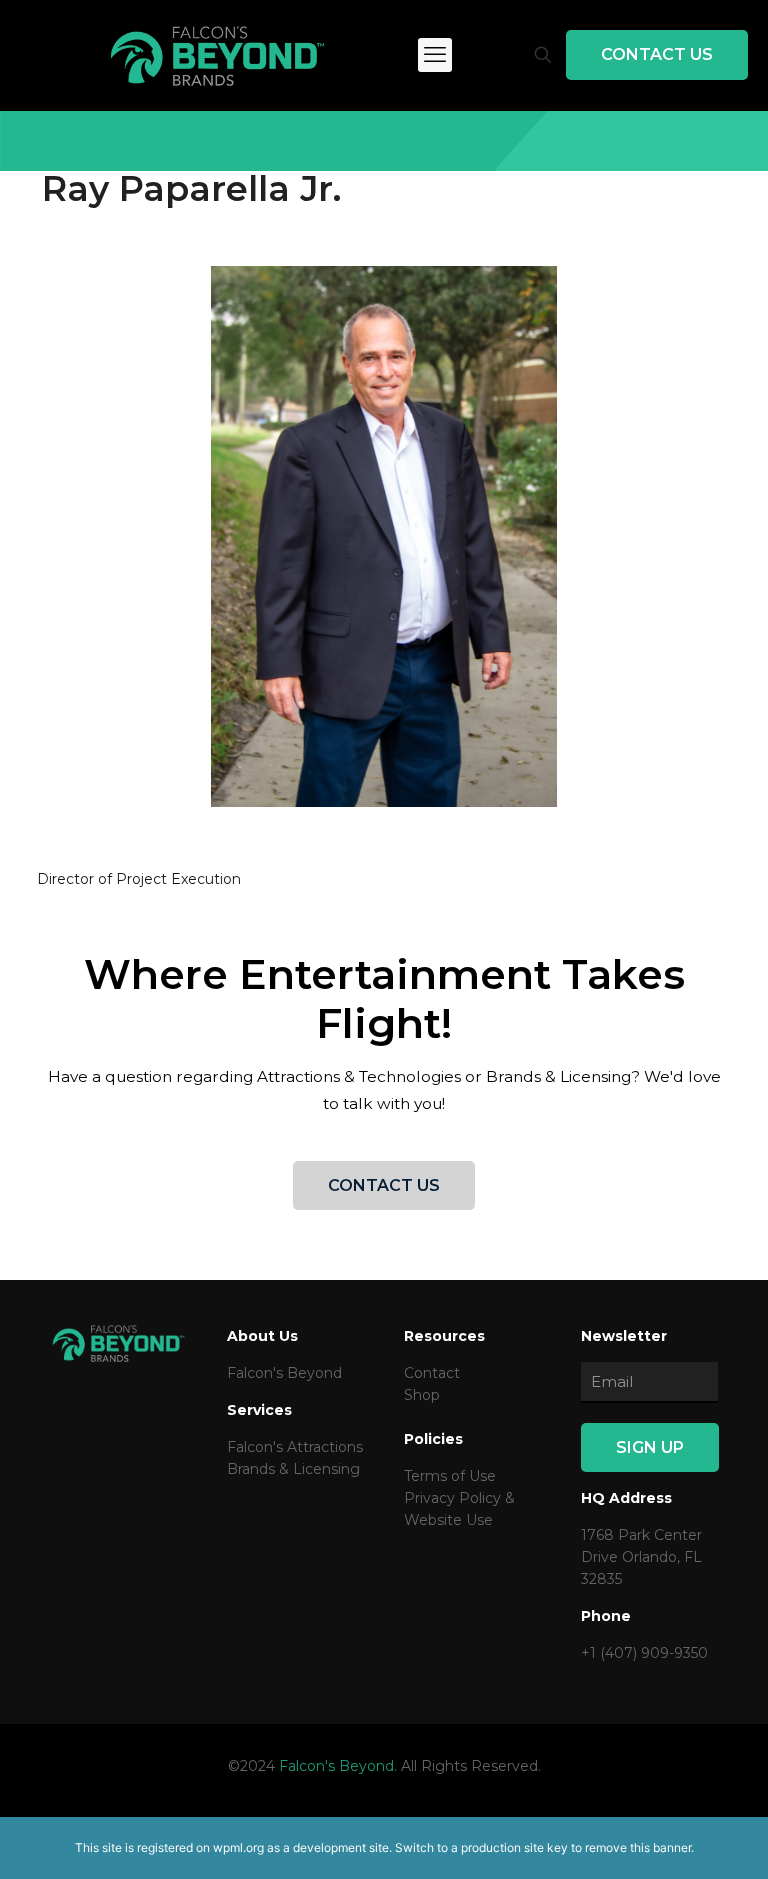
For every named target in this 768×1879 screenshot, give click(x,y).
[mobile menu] (435, 55)
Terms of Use (450, 1476)
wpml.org (238, 1847)
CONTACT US (657, 54)
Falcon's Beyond (284, 1373)
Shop (422, 1395)
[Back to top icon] (672, 1838)
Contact (432, 1373)
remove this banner (638, 1847)
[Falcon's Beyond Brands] (217, 55)
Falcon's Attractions (295, 1447)
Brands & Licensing (293, 1469)
